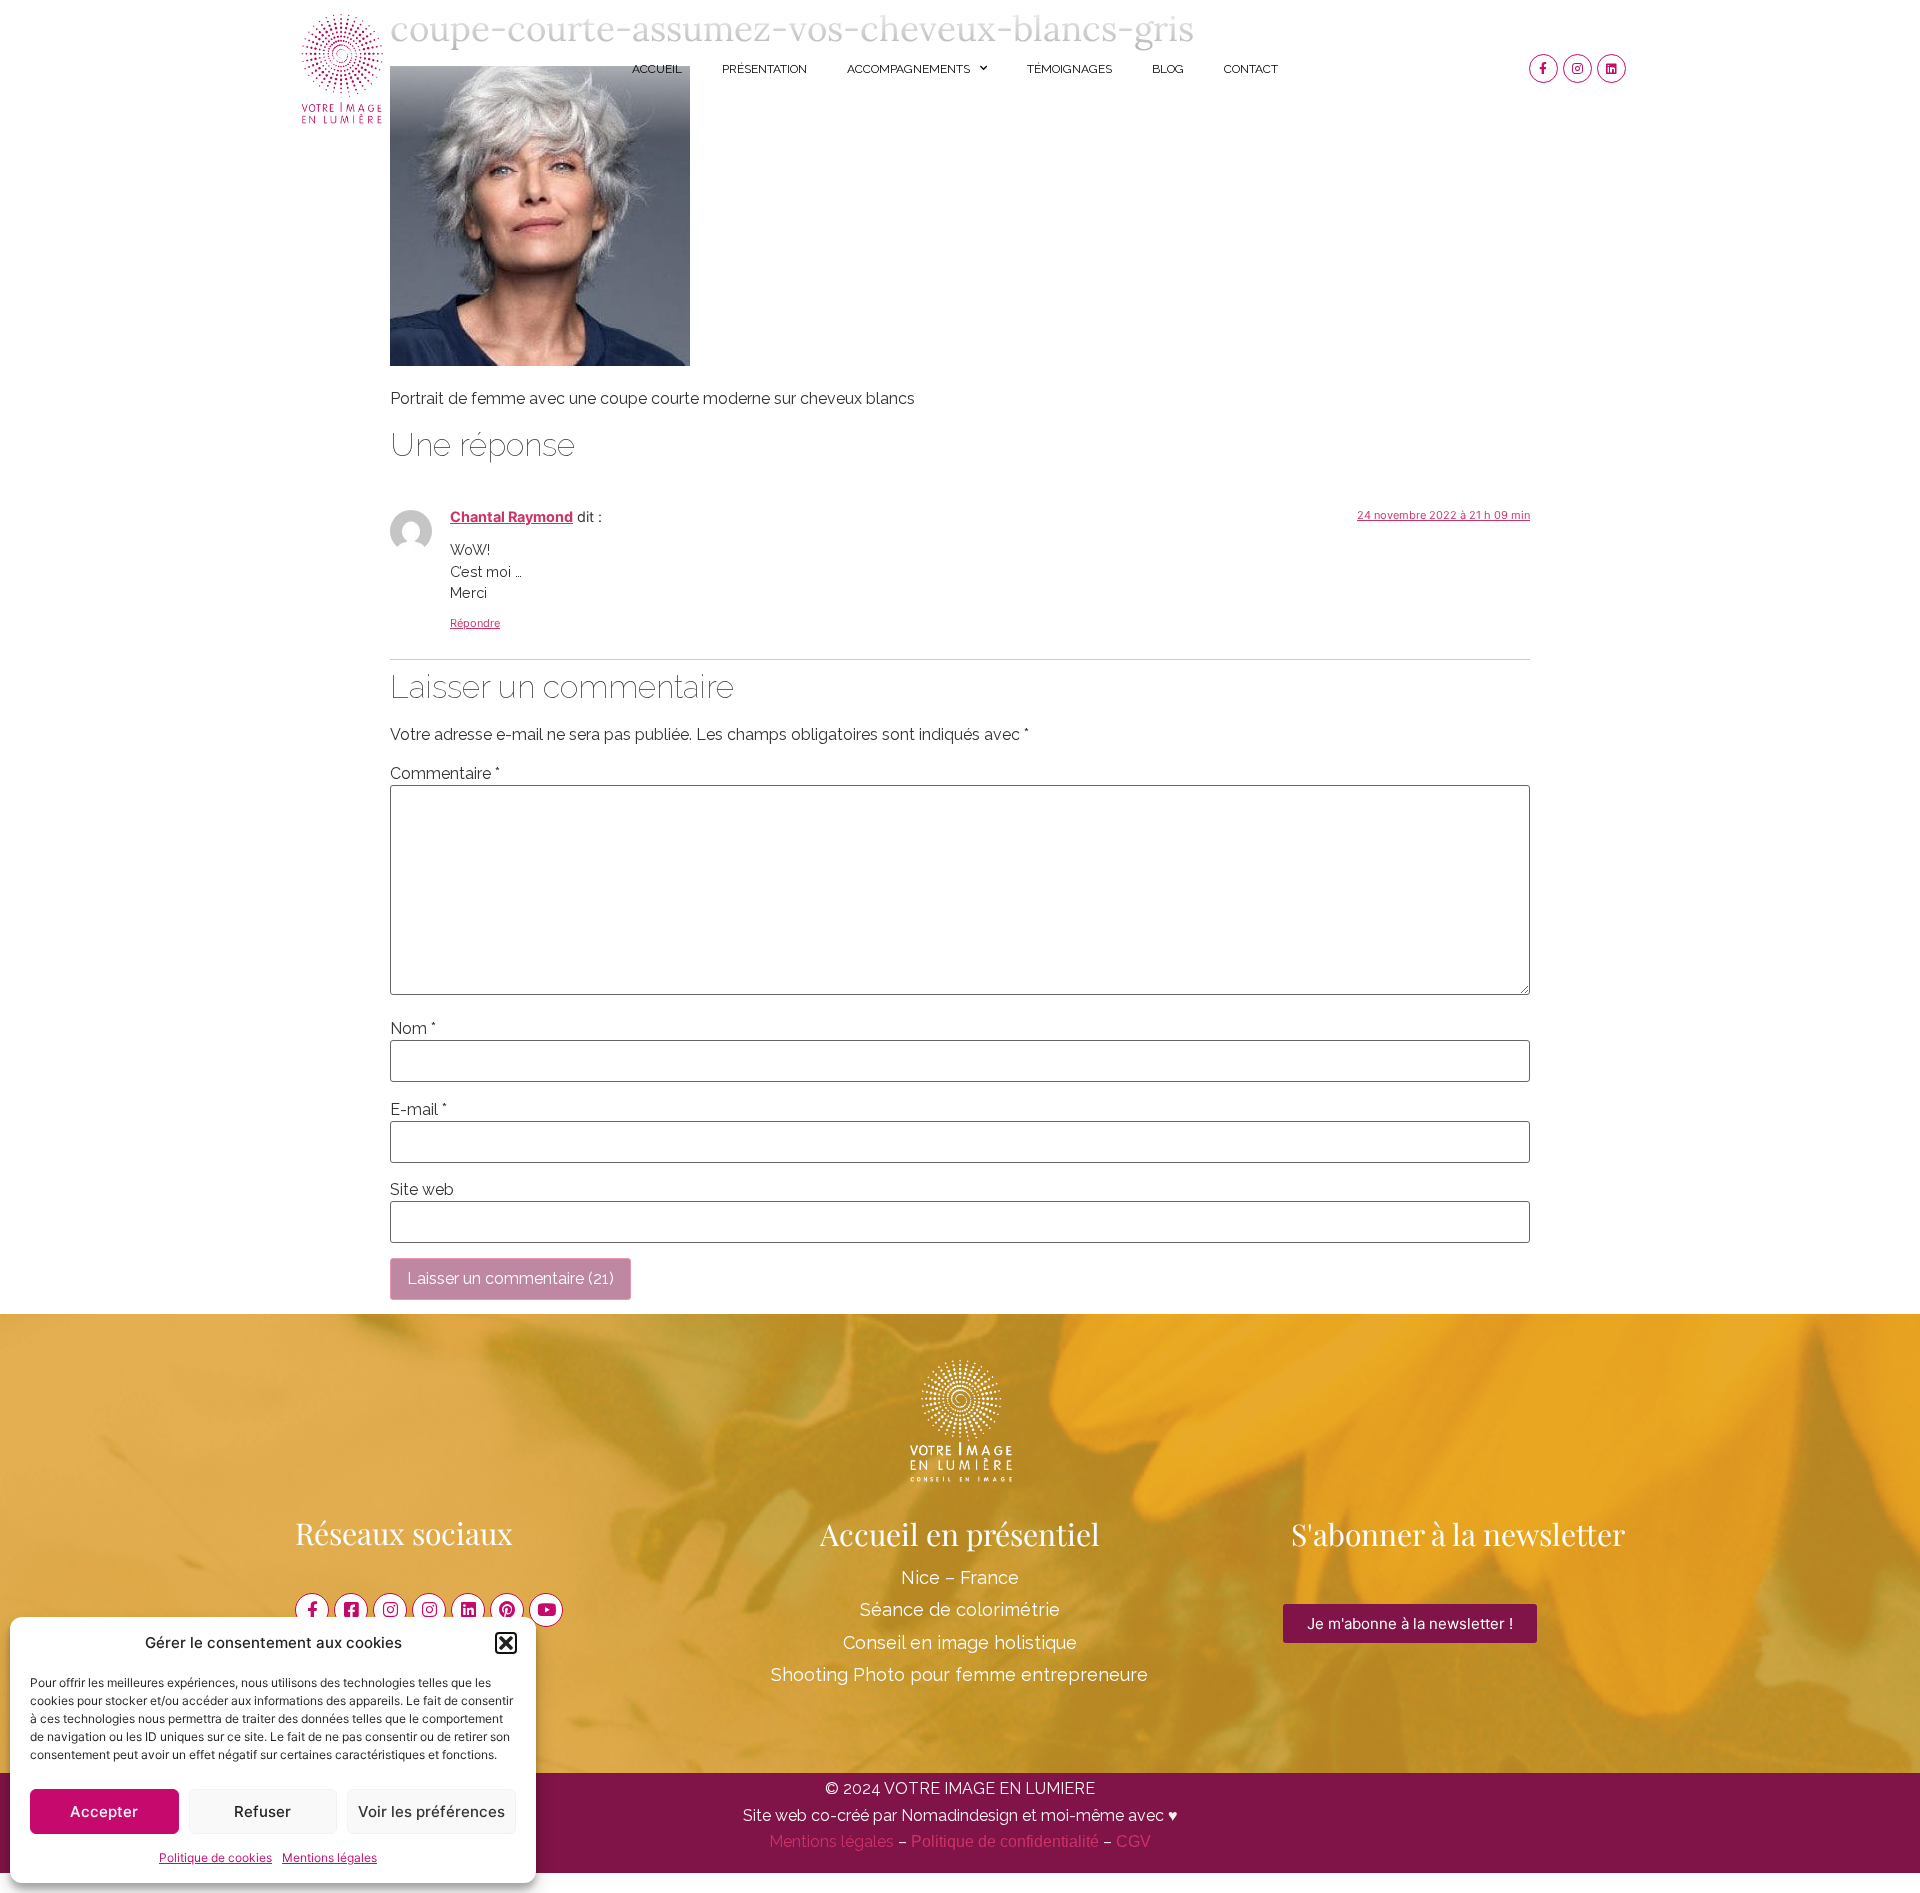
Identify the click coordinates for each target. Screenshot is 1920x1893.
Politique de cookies (215, 1857)
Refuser (262, 1811)
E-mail (418, 1110)
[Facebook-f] (1543, 68)
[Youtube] (546, 1610)
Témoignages (1069, 69)
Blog (1168, 69)
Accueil (657, 69)
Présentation (764, 69)
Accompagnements (908, 69)
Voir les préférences (431, 1811)
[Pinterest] (507, 1610)
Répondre (475, 623)
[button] (506, 1643)
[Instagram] (1577, 68)
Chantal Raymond (511, 516)
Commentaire (445, 774)
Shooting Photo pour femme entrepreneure (959, 1674)
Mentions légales (329, 1857)
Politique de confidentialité (1005, 1841)
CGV (1133, 1841)
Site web (422, 1190)
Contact (1251, 69)
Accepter (104, 1811)
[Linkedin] (1611, 68)
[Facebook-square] (351, 1610)
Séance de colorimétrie (960, 1609)
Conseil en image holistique (960, 1642)
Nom (413, 1029)
